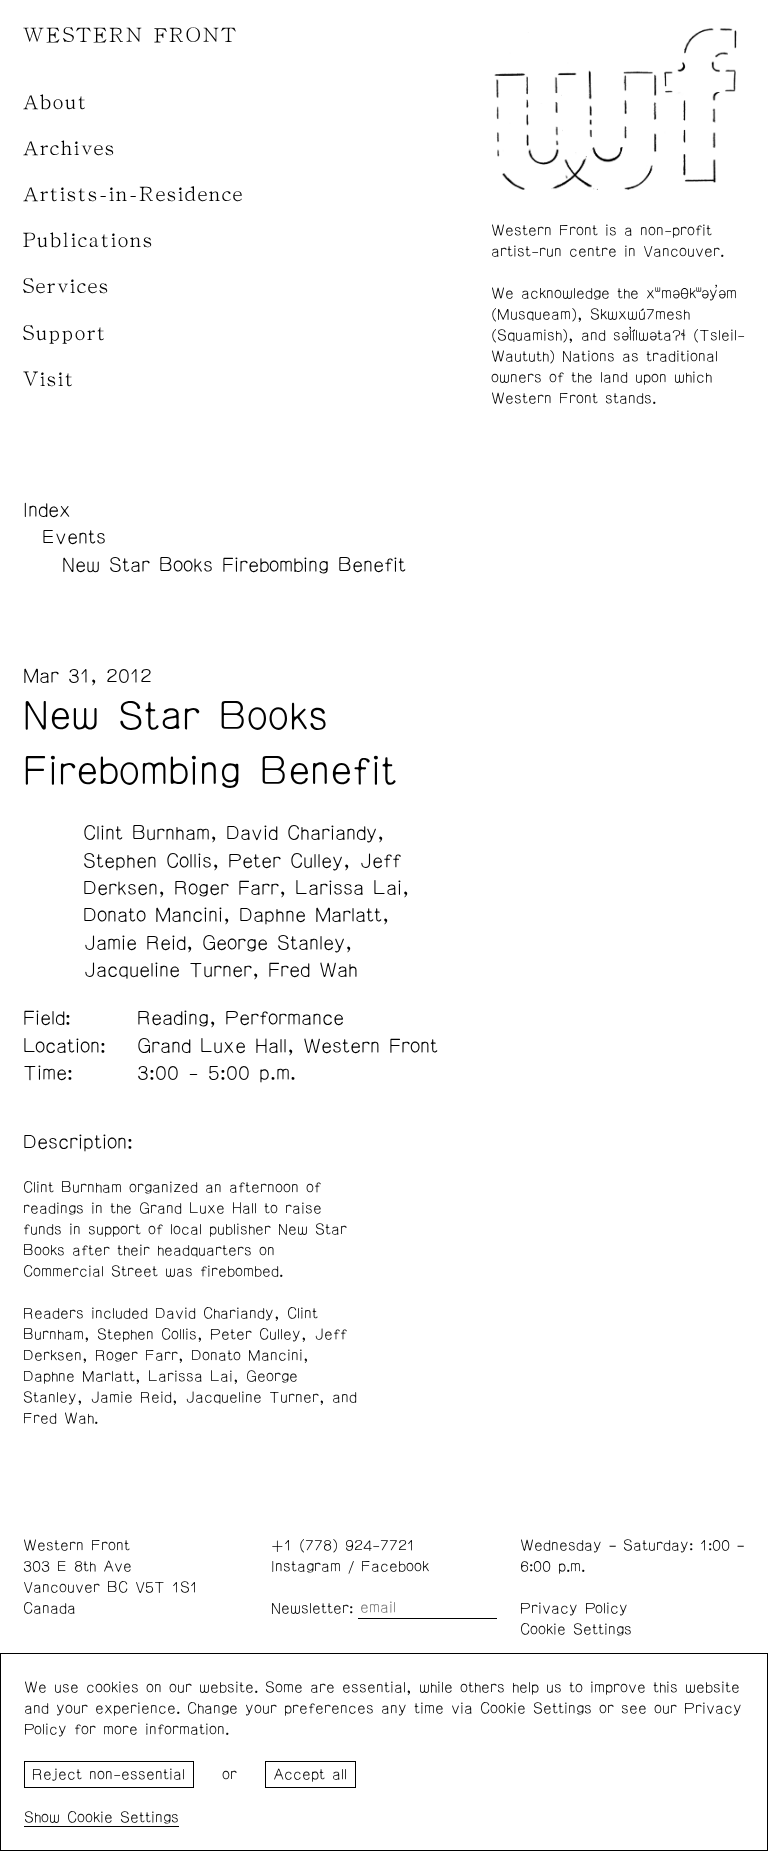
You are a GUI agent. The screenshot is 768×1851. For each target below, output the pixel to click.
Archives (69, 148)
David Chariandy (301, 833)
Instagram (306, 1566)
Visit (49, 379)
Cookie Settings (576, 1629)
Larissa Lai (348, 888)
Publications (88, 240)
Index (47, 510)
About (55, 102)
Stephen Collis (147, 861)
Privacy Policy (574, 1608)
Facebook (395, 1566)
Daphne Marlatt (310, 915)
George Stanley (273, 943)
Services (66, 286)
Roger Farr (226, 888)
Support (65, 333)
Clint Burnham (146, 833)
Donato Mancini (153, 915)
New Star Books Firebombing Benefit (234, 565)
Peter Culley (285, 861)
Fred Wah (313, 970)
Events (74, 537)
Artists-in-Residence (133, 194)
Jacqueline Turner (167, 970)
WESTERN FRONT (130, 35)
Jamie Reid (134, 943)
